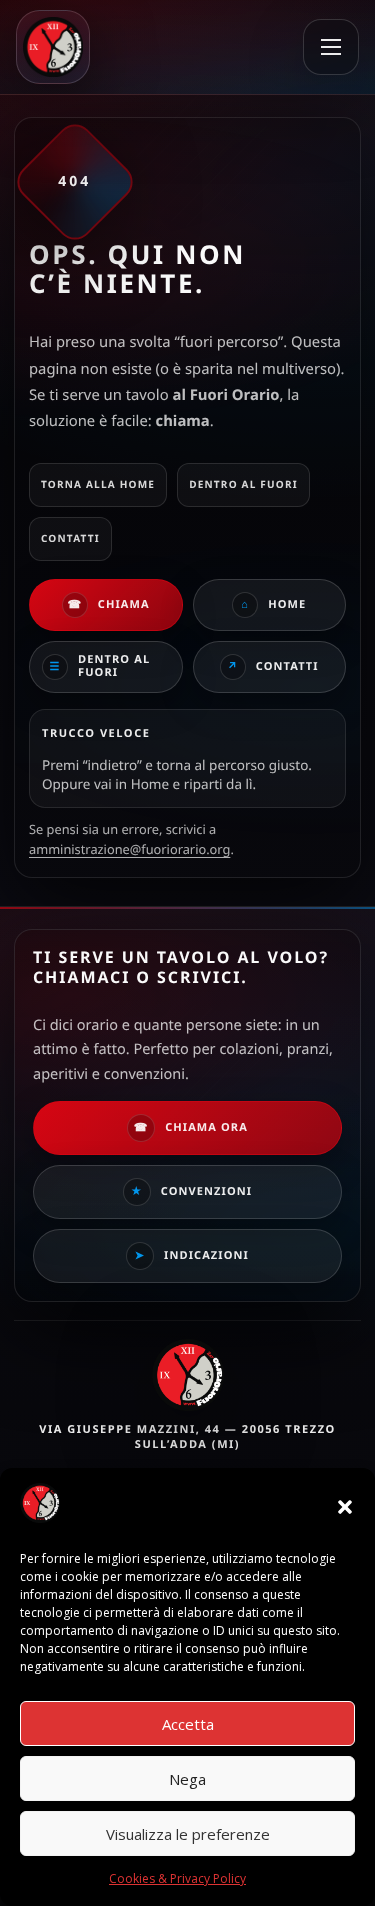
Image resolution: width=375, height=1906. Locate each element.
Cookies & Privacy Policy (177, 1878)
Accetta (188, 1724)
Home (273, 605)
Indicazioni (192, 1255)
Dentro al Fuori (100, 666)
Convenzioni (191, 1191)
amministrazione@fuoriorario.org (129, 849)
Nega (187, 1779)
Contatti (273, 667)
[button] (345, 1507)
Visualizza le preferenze (188, 1834)
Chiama (108, 605)
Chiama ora (191, 1127)
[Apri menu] (331, 47)
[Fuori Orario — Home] (62, 47)
